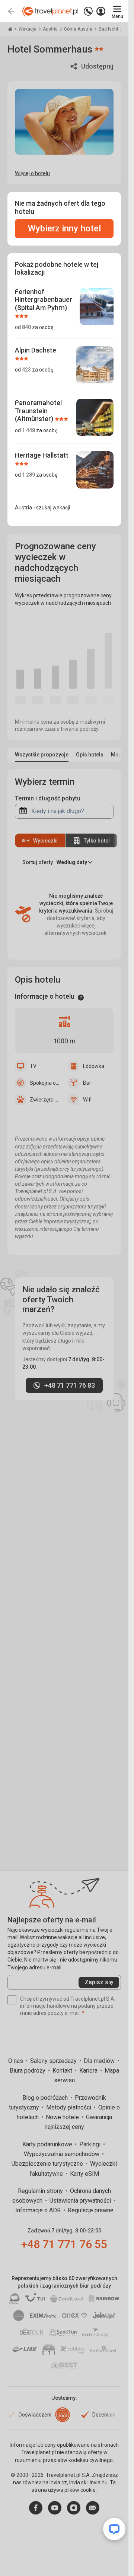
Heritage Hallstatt (42, 455)
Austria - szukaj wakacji (42, 508)
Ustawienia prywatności (81, 2201)
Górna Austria (79, 29)
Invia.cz (58, 2482)
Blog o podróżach (46, 2098)
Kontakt (63, 2071)
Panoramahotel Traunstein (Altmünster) (38, 411)
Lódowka (94, 1066)
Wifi (87, 1100)
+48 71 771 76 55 (64, 2244)
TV (33, 1066)
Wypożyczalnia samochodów (62, 2154)
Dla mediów (100, 2061)
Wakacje (28, 29)
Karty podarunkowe (48, 2144)
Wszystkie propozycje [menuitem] (42, 755)
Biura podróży (28, 2071)
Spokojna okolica (45, 1083)
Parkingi (91, 2144)
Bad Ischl (109, 29)
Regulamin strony (41, 2191)
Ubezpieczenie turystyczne (48, 2164)
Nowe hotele (63, 2117)
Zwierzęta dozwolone (45, 1100)
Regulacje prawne (91, 2210)
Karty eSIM (84, 2174)
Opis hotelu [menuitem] (90, 755)
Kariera (89, 2071)
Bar (87, 1083)
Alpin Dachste (36, 350)
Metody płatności (69, 2107)
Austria (51, 29)
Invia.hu (99, 2482)
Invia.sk (78, 2482)
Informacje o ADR (39, 2210)
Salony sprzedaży (54, 2061)
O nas (16, 2061)
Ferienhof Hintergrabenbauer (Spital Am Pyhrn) (44, 300)
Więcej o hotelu (32, 173)
